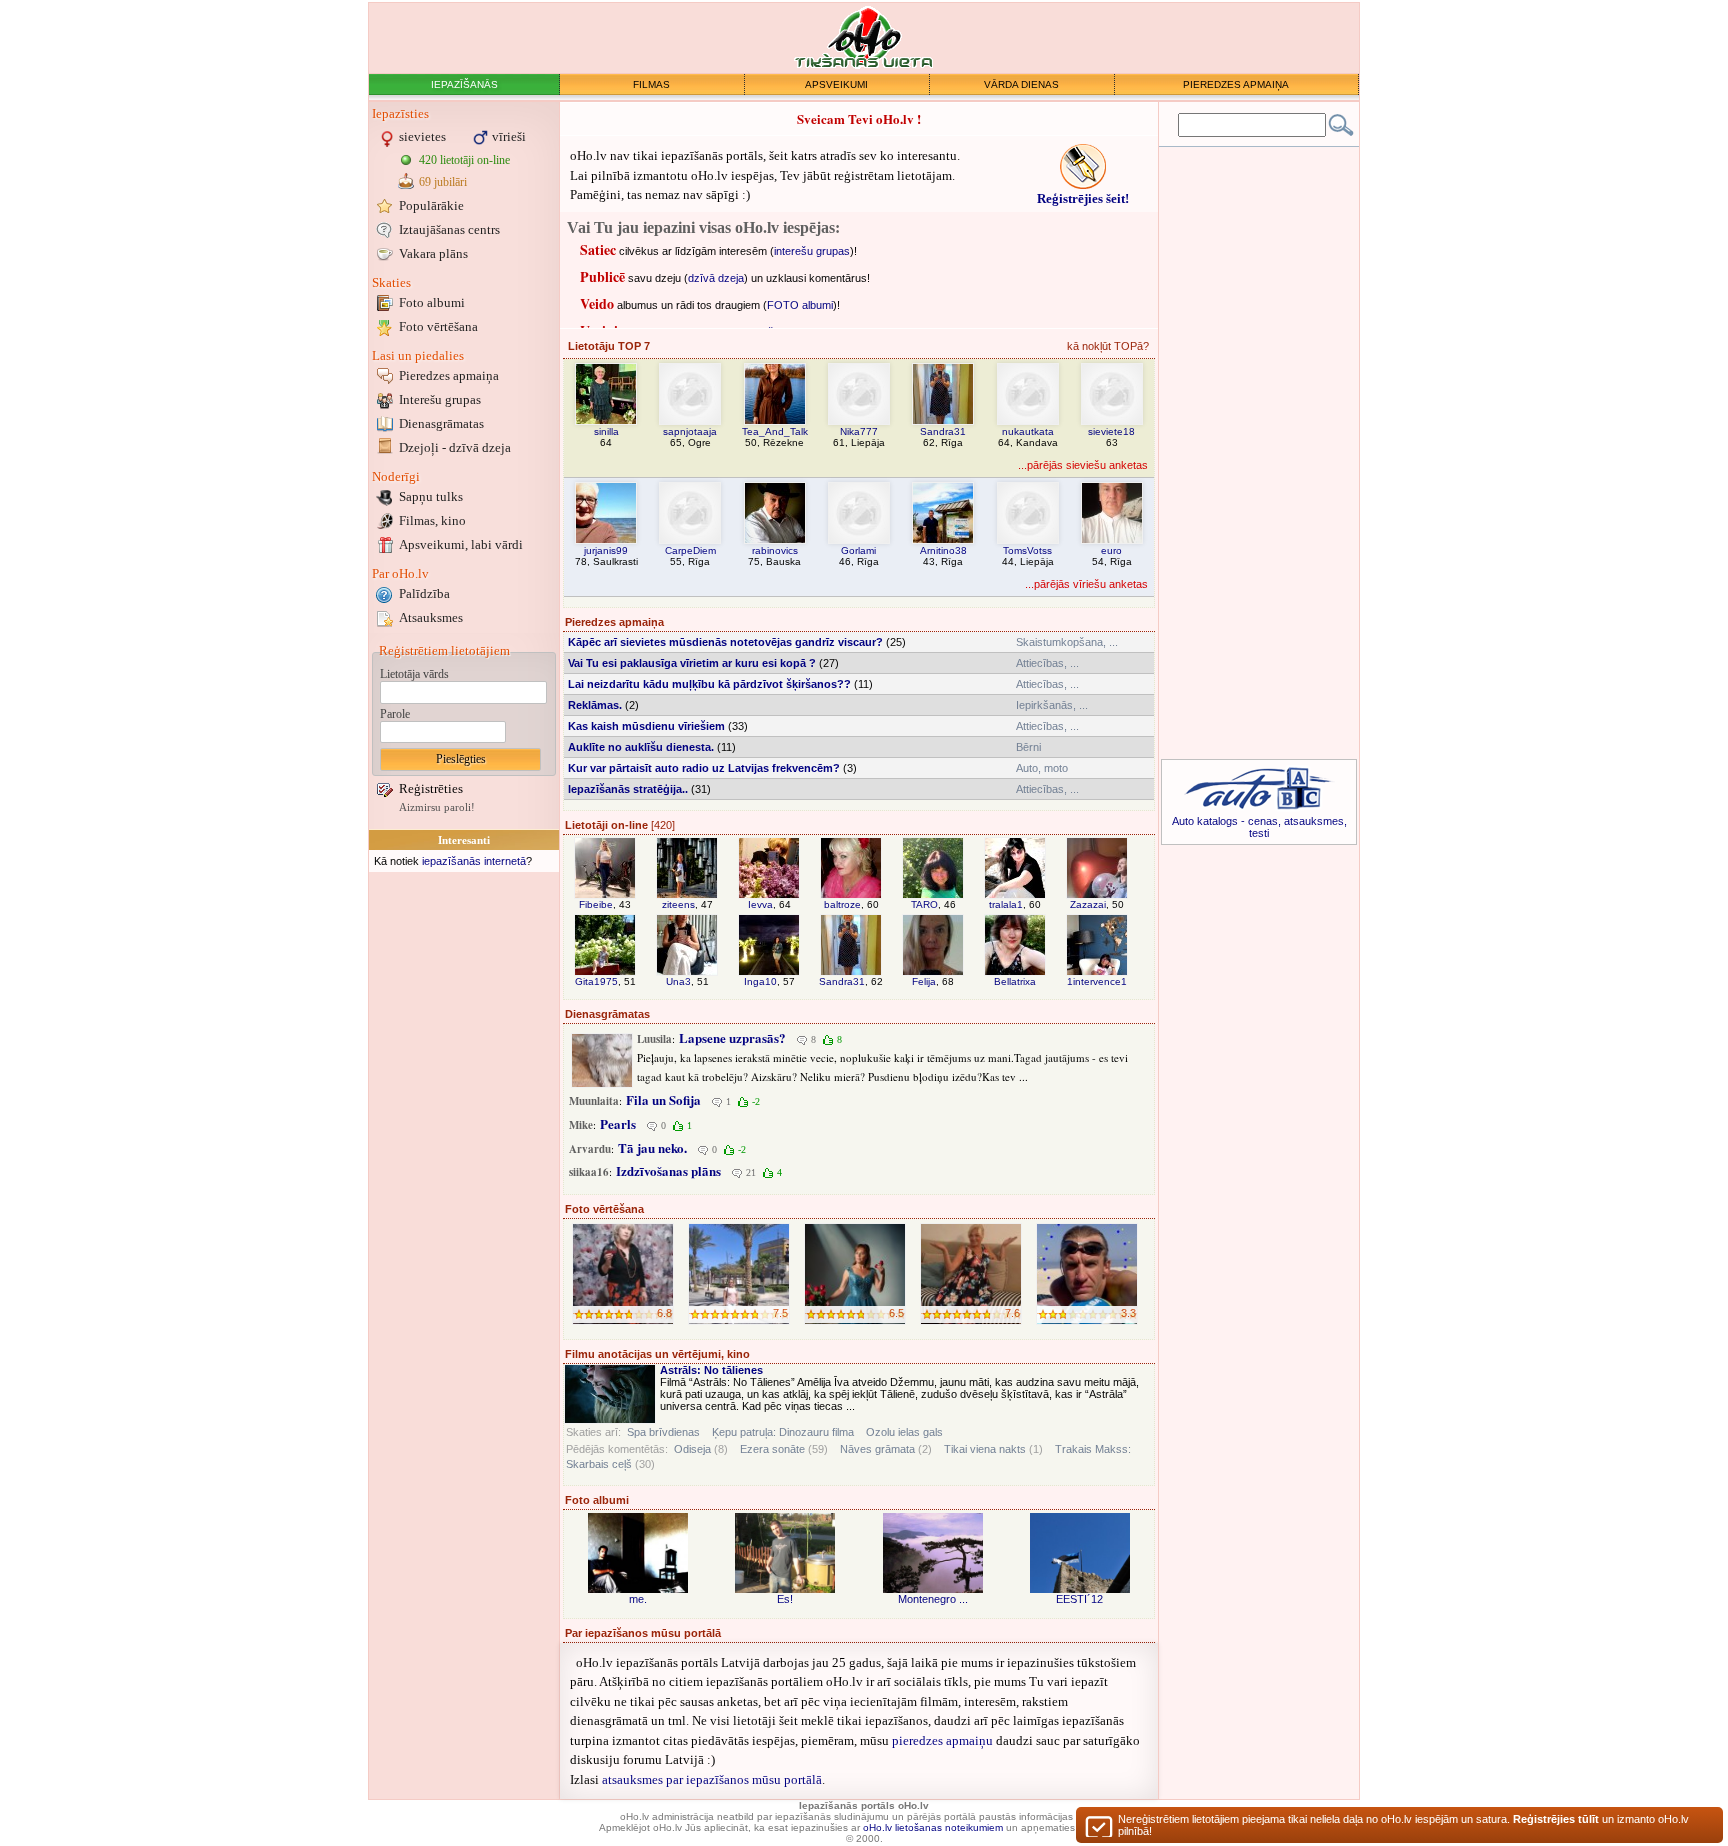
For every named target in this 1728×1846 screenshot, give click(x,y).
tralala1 (1006, 904)
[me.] (638, 1553)
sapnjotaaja (690, 431)
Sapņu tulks (431, 496)
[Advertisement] (464, 1177)
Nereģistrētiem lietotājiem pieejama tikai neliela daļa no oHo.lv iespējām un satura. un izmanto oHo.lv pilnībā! (1403, 1825)
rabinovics (775, 550)
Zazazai (1088, 904)
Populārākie (431, 205)
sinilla (606, 431)
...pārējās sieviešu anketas (1083, 465)
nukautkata (1028, 431)
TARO (924, 904)
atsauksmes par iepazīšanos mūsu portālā (712, 1779)
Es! (785, 1599)
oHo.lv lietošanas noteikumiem (933, 1827)
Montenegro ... (933, 1599)
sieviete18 (1111, 431)
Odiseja (692, 1449)
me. (638, 1599)
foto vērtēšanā (757, 310)
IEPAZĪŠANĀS (464, 84)
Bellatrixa (1015, 981)
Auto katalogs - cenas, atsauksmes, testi (1259, 827)
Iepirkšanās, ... (1052, 705)
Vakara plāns (433, 253)
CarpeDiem (690, 550)
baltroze (842, 904)
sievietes (422, 136)
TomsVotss (1027, 550)
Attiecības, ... (1047, 663)
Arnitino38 (943, 550)
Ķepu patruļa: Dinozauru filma (783, 1432)
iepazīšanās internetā (474, 861)
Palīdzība (424, 593)
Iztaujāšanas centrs (449, 229)
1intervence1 (1097, 981)
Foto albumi (432, 302)
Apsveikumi (461, 544)
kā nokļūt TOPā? (1108, 346)
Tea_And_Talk (775, 431)
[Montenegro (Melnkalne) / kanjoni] (933, 1553)
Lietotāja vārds (414, 674)
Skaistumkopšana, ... (1067, 642)
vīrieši (509, 136)
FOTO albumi (800, 283)
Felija (924, 981)
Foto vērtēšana (438, 326)
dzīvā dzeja (716, 256)
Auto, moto (1042, 768)
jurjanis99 (606, 550)
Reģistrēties (431, 788)
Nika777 (859, 431)
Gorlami (858, 550)
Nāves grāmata (877, 1449)
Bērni (1028, 747)
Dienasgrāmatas (441, 423)
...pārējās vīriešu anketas (1086, 584)
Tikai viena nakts (985, 1449)
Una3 (678, 981)
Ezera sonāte (772, 1449)
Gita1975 (596, 981)
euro (1111, 550)
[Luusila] (602, 1060)
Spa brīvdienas (663, 1432)
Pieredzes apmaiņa (449, 375)
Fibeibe (596, 904)
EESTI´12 (1079, 1599)
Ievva (760, 904)
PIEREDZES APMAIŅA (1236, 84)
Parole (395, 714)
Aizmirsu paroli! (437, 807)
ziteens (678, 904)
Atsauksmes (431, 617)
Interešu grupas (440, 399)
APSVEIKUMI (836, 84)
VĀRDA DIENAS (1021, 84)
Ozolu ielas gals (904, 1432)
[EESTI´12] (1080, 1553)
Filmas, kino (432, 520)
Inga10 (760, 981)
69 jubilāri (443, 182)
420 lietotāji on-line (464, 160)
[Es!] (785, 1553)
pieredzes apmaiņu (942, 1740)
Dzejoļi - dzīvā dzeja (455, 447)
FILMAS (651, 84)
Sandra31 (943, 431)
